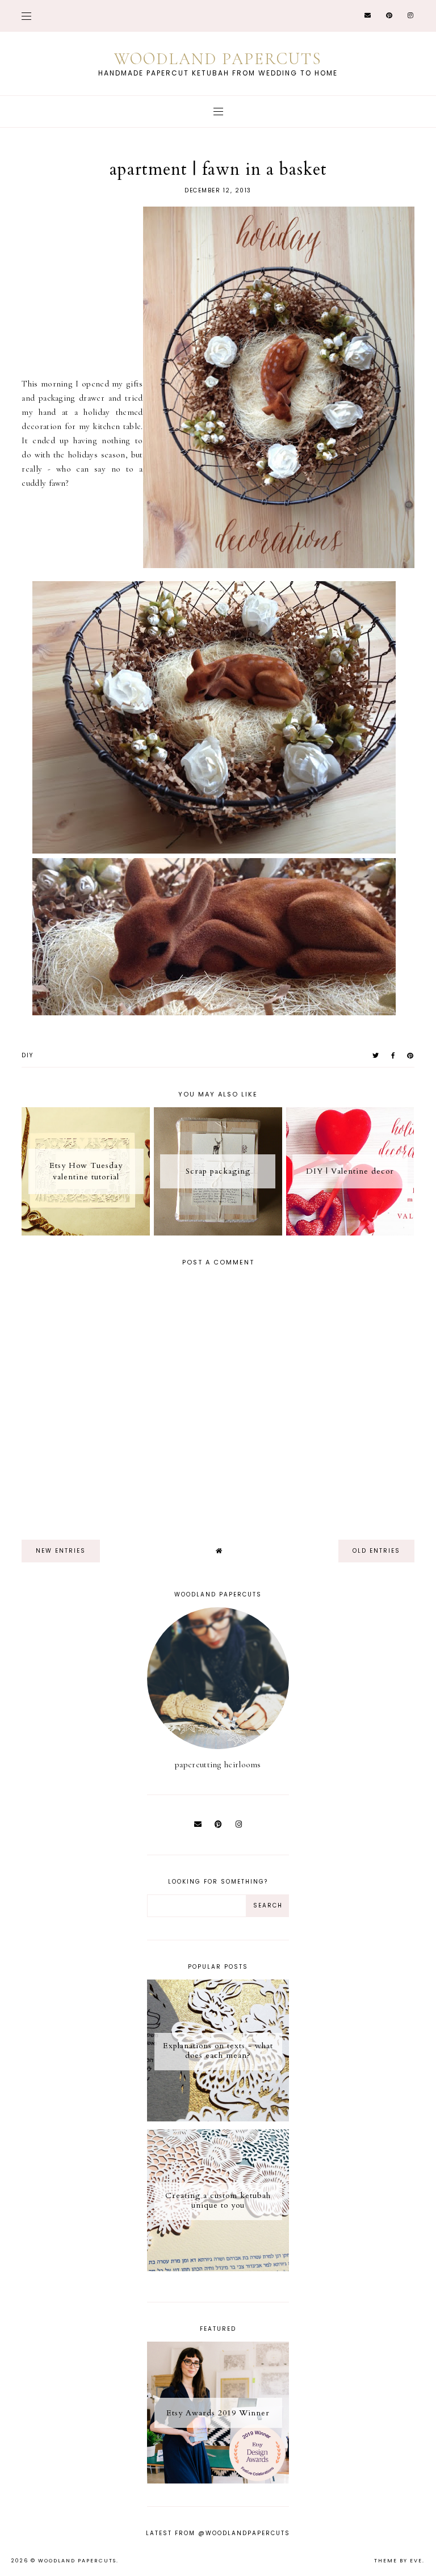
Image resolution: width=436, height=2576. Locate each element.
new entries (61, 1551)
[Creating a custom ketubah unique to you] (218, 2268)
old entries (376, 1551)
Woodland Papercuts (218, 59)
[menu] (26, 16)
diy (28, 1055)
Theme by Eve (398, 2561)
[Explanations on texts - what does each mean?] (218, 2119)
